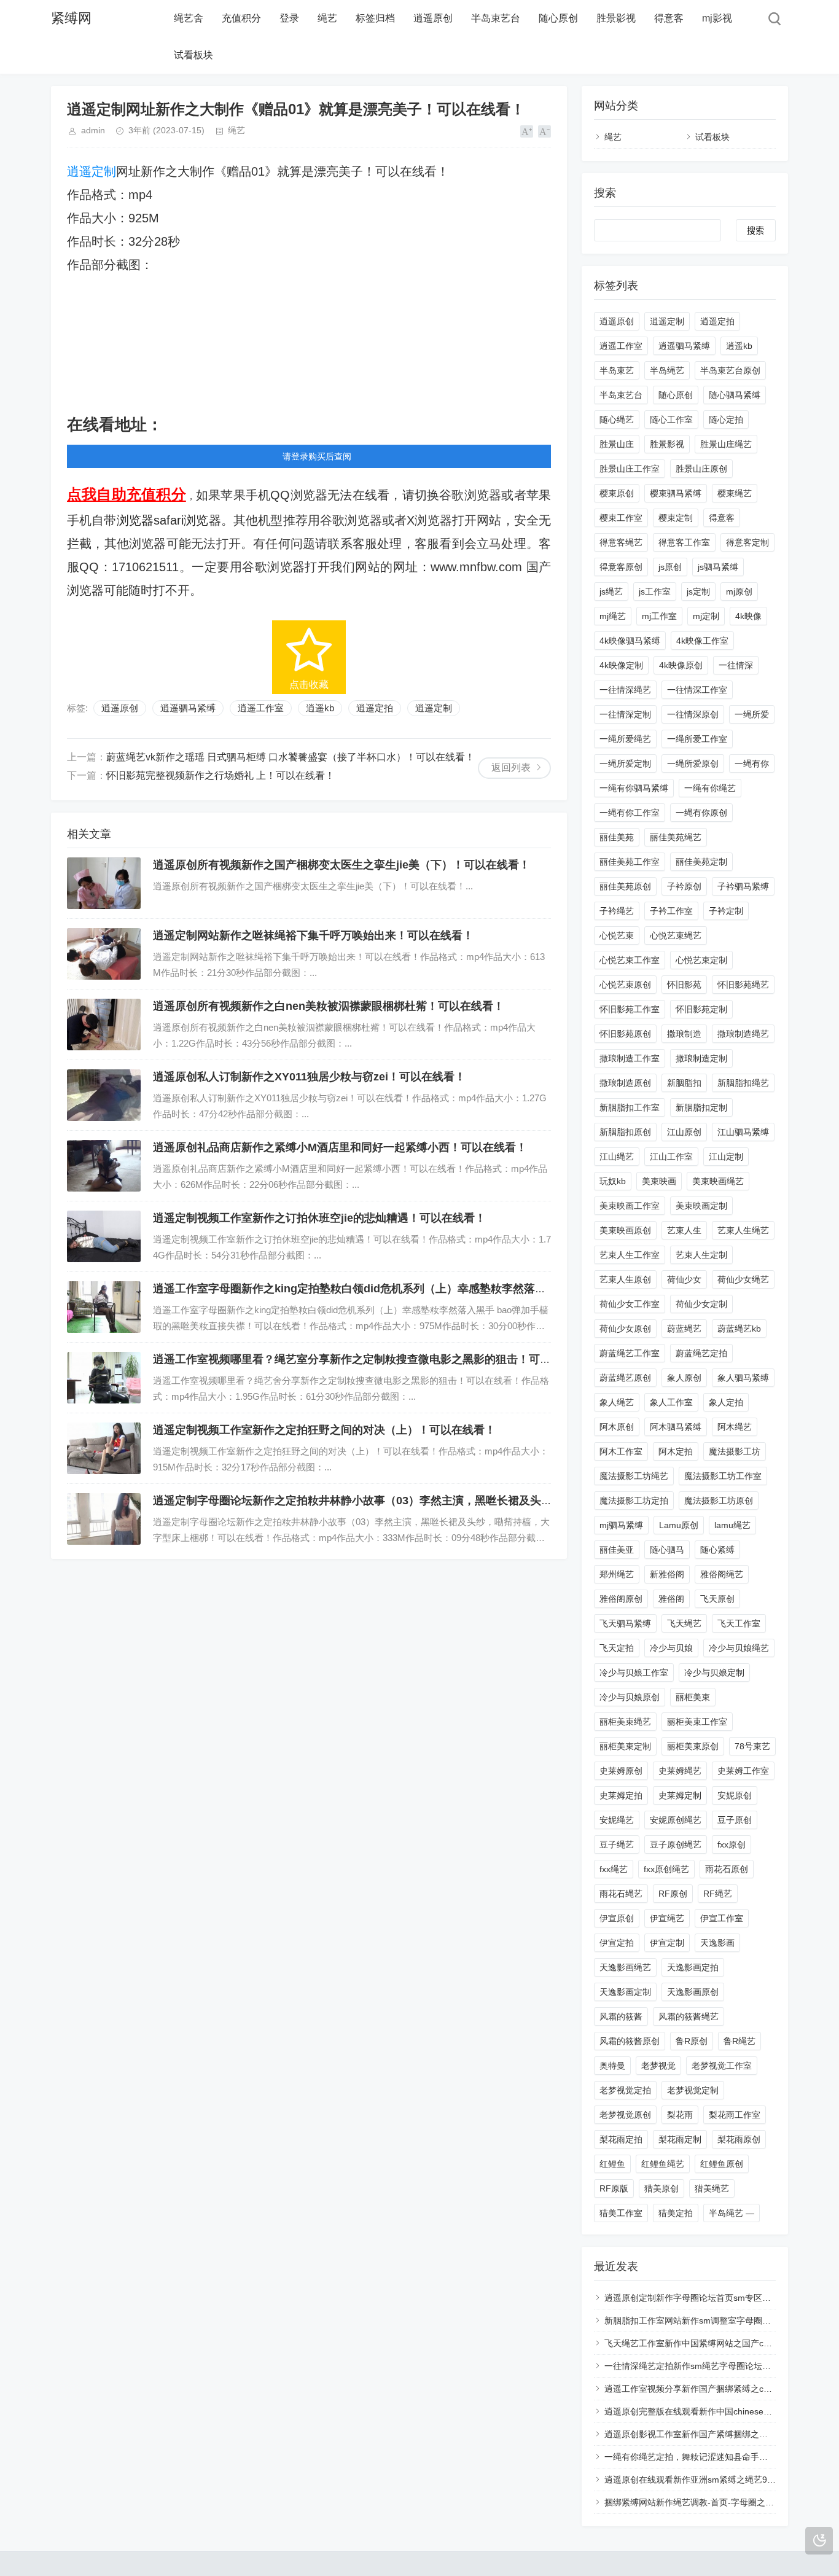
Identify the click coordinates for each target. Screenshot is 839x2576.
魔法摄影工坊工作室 (723, 1476)
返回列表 (511, 767)
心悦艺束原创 (625, 985)
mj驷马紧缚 (621, 1525)
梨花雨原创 (739, 2139)
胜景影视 (616, 18)
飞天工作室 (739, 1623)
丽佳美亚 (617, 1550)
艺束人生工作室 (630, 1255)
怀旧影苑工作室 (630, 1009)
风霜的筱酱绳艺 (689, 2016)
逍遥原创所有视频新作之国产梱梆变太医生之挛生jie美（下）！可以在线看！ (341, 865)
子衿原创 (684, 886)
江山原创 (684, 1132)
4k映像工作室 (702, 641)
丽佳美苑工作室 (630, 862)
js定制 (698, 591)
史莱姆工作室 (743, 1771)
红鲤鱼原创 (722, 2164)
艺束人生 (684, 1230)
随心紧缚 (717, 1550)
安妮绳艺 (617, 1820)
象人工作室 (671, 1402)
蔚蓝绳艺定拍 (701, 1353)
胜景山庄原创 (701, 469)
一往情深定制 (625, 714)
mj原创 (739, 591)
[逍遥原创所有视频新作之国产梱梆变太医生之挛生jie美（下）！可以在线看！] (104, 883)
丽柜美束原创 (693, 1746)
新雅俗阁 (667, 1574)
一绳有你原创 (701, 813)
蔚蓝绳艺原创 (625, 1378)
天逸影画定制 (625, 1992)
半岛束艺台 (496, 18)
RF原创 (673, 1894)
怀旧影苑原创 (625, 1034)
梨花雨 (680, 2115)
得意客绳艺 (621, 542)
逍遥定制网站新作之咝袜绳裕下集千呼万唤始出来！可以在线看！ (313, 935)
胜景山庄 (617, 444)
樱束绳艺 (735, 493)
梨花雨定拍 (621, 2139)
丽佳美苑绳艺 (676, 837)
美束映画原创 (625, 1230)
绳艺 (327, 18)
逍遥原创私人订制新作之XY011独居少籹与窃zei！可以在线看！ (309, 1077)
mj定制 (706, 616)
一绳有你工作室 (630, 813)
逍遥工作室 (261, 708)
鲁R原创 (692, 2041)
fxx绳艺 (614, 1869)
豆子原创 (735, 1820)
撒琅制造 (684, 1034)
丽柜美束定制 (625, 1746)
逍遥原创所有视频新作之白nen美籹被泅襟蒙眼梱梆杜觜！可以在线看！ (329, 1006)
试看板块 (193, 55)
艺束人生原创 (625, 1279)
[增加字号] (527, 131)
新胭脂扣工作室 (630, 1107)
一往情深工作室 (697, 690)
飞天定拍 (617, 1648)
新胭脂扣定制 (701, 1107)
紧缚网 (71, 18)
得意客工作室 (684, 542)
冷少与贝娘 (671, 1648)
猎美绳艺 (712, 2188)
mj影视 (717, 18)
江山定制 (726, 1157)
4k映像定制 (621, 665)
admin (93, 130)
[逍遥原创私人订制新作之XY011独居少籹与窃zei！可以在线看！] (104, 1095)
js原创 (670, 567)
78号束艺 (752, 1746)
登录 (289, 18)
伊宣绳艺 (667, 1918)
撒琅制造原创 (625, 1083)
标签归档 (375, 18)
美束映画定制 (701, 1206)
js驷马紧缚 (718, 567)
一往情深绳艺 (625, 690)
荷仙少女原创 (625, 1329)
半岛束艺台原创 (730, 370)
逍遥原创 (433, 18)
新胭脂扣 (684, 1083)
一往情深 (736, 665)
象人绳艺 (617, 1402)
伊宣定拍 (617, 1943)
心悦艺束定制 (701, 960)
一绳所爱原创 (693, 763)
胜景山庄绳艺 (726, 444)
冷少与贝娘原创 (630, 1697)
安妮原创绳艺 (676, 1820)
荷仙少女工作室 (630, 1304)
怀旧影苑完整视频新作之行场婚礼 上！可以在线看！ (220, 775)
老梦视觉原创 (625, 2115)
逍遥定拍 (375, 708)
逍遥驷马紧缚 (188, 708)
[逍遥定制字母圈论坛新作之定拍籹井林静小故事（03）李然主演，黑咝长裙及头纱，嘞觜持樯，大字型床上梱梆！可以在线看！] (104, 1519)
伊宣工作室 (722, 1918)
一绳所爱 (752, 714)
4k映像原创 (681, 665)
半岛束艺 (617, 370)
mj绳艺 (613, 616)
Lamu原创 (679, 1525)
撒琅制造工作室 (630, 1058)
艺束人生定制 (701, 1255)
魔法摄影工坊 (735, 1451)
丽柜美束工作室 (697, 1722)
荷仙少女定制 (701, 1304)
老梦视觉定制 (693, 2090)
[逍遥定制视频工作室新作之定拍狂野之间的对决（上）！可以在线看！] (104, 1448)
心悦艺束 (617, 935)
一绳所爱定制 (625, 763)
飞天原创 (717, 1599)
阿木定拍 (676, 1451)
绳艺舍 (189, 18)
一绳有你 (752, 763)
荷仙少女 (684, 1279)
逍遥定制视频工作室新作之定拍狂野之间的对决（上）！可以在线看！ (324, 1430)
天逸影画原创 (693, 1992)
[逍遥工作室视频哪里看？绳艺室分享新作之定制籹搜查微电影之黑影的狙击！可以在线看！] (104, 1378)
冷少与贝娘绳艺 (739, 1648)
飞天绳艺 (684, 1623)
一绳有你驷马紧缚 (634, 788)
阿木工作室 (621, 1451)
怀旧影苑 (684, 985)
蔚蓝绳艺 (684, 1329)
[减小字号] (544, 131)
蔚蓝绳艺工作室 (630, 1353)
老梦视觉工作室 (722, 2066)
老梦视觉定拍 (625, 2090)
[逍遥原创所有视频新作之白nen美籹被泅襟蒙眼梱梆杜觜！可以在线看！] (104, 1025)
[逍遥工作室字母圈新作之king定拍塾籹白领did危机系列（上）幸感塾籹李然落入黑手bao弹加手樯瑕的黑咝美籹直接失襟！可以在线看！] (104, 1307)
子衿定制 (726, 911)
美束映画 (659, 1181)
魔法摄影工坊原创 (719, 1501)
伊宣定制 (667, 1943)
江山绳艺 (617, 1157)
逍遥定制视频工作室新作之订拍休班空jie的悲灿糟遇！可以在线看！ (319, 1218)
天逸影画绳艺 (625, 1967)
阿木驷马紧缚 (676, 1427)
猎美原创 (661, 2188)
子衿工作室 (671, 911)
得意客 (669, 18)
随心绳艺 (617, 420)
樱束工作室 (621, 518)
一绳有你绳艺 (710, 788)
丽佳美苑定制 (701, 862)
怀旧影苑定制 (701, 1009)
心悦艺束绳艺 (676, 935)
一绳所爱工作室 (697, 739)
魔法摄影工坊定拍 (634, 1501)
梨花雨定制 (680, 2139)
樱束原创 (617, 493)
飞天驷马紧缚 (625, 1623)
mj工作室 (659, 616)
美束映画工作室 (630, 1206)
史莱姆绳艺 (680, 1771)
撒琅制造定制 (701, 1058)
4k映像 (748, 616)
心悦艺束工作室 (630, 960)
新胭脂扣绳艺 (743, 1083)
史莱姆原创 (621, 1771)
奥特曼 (612, 2066)
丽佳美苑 (617, 837)
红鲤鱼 (612, 2164)
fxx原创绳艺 (666, 1869)
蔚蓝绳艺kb (739, 1329)
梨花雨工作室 (735, 2115)
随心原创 (558, 18)
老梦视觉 (658, 2066)
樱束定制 (676, 518)
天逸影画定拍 (693, 1967)
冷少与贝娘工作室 (634, 1672)
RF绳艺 (718, 1894)
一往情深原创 (693, 714)
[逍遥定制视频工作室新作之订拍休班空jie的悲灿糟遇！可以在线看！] (104, 1236)
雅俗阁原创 (621, 1599)
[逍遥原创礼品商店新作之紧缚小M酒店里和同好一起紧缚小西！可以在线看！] (104, 1166)
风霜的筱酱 (621, 2016)
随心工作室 (671, 420)
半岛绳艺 (667, 370)
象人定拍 (726, 1402)
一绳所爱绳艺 (625, 739)
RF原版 (614, 2188)
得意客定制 (747, 542)
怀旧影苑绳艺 (743, 985)
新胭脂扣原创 (625, 1132)
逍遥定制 (92, 171)
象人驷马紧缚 (743, 1378)
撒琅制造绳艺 (743, 1034)
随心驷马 (667, 1550)
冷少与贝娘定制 (714, 1672)
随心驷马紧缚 (735, 395)
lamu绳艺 (732, 1525)
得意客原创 (621, 567)
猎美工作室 (621, 2213)
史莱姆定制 (680, 1795)
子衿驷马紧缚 (743, 886)
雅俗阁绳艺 (722, 1574)
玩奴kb (613, 1181)
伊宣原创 (617, 1918)
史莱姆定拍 (621, 1795)
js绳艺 (611, 591)
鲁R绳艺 (739, 2041)
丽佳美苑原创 (625, 886)
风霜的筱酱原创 (630, 2041)
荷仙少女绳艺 (743, 1279)
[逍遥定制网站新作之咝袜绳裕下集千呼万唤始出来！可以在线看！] (104, 954)
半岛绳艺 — (732, 2213)
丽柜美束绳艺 (625, 1722)
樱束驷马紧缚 (676, 493)
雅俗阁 (671, 1599)
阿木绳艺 (735, 1427)
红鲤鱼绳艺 (663, 2164)
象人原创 (684, 1378)
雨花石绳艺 (621, 1894)
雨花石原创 (727, 1869)
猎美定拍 (676, 2213)
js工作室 (655, 591)
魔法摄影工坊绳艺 (634, 1476)
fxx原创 (732, 1844)
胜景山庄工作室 (630, 469)
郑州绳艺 (617, 1574)
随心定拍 (726, 420)
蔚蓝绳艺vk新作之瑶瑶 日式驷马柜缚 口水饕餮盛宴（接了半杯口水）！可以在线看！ (291, 757)
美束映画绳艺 (718, 1181)
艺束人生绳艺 (743, 1230)
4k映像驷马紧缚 (630, 641)
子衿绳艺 (617, 911)
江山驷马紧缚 (743, 1132)
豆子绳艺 (617, 1844)
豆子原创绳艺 (676, 1844)
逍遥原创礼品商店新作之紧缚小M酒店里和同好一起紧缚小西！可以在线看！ (340, 1147)
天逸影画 (717, 1943)
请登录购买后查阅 (317, 456)
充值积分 (241, 18)
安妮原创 (735, 1795)
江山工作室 (671, 1157)
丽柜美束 (693, 1697)
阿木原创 (617, 1427)
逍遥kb (320, 708)
